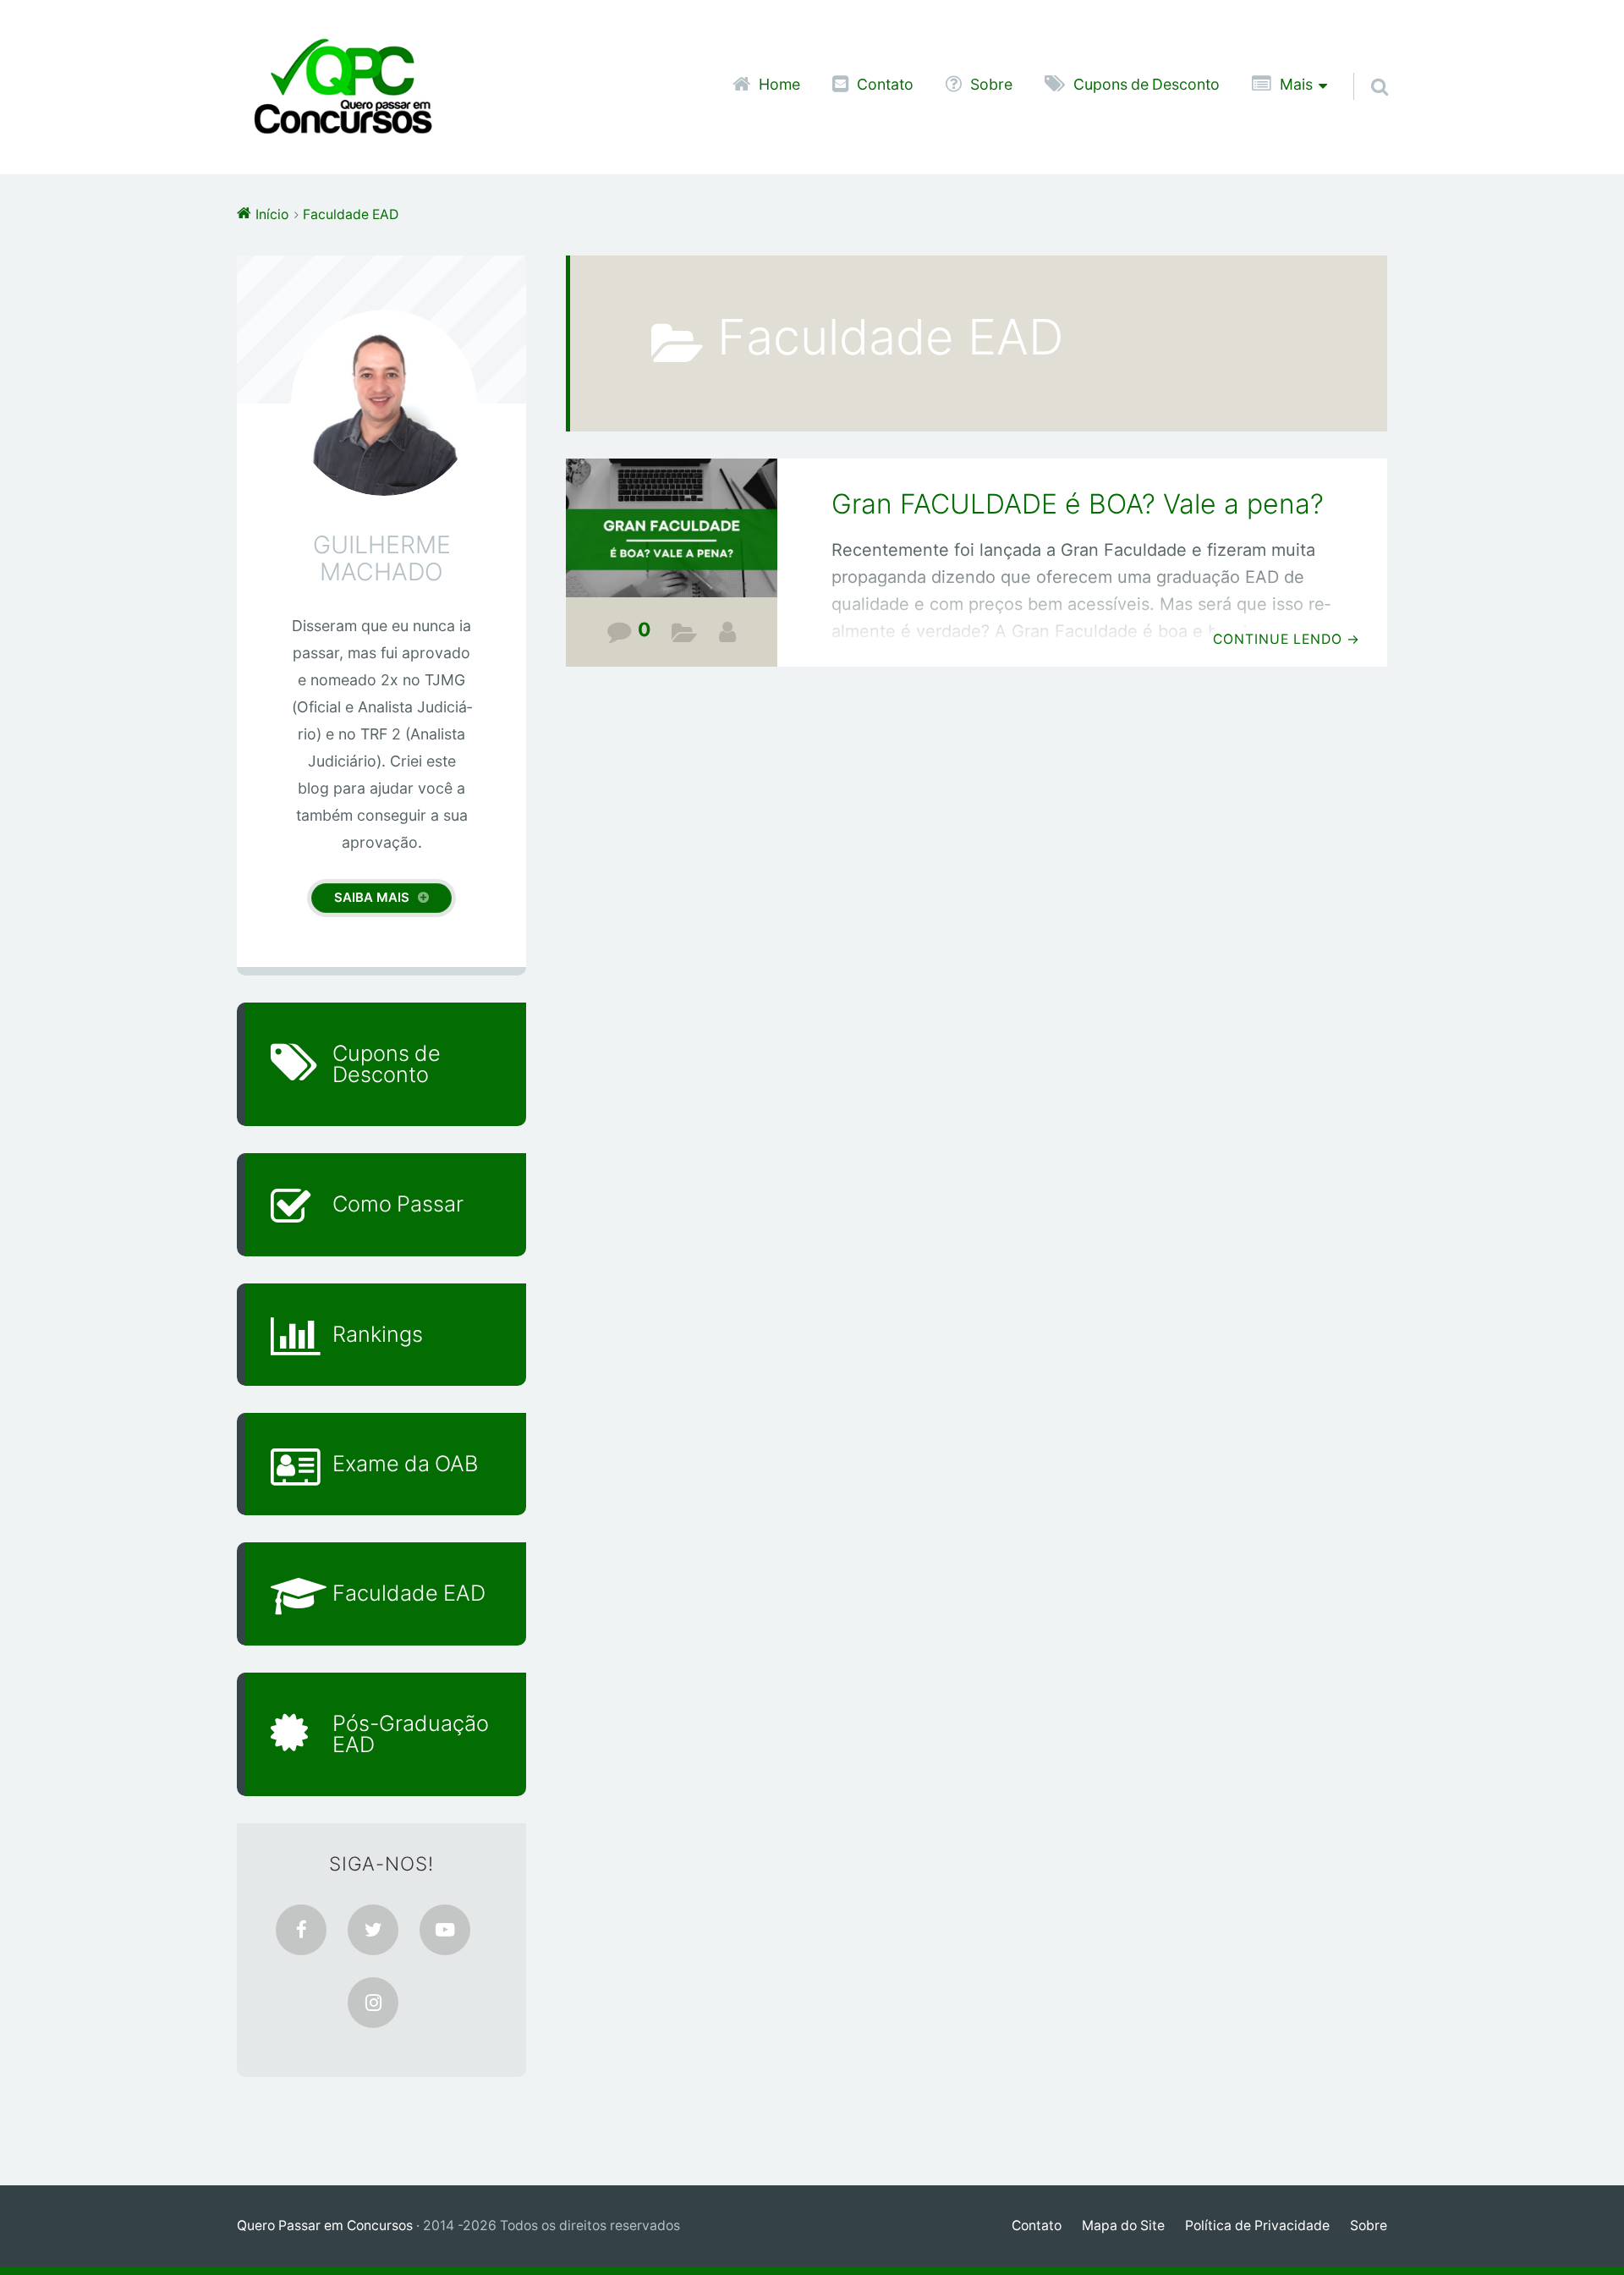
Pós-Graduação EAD (411, 1734)
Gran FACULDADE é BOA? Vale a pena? (1078, 504)
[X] (373, 1930)
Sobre (991, 85)
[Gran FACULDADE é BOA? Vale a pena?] (672, 540)
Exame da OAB (405, 1464)
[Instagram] (373, 2003)
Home (779, 85)
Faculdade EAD (685, 636)
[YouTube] (445, 1930)
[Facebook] (301, 1930)
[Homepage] (343, 87)
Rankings (378, 1334)
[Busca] (1364, 65)
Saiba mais (372, 897)
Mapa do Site (1123, 2226)
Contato (885, 85)
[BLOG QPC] (727, 632)
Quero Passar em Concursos (325, 2226)
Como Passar (398, 1204)
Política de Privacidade (1257, 2226)
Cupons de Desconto (1147, 85)
